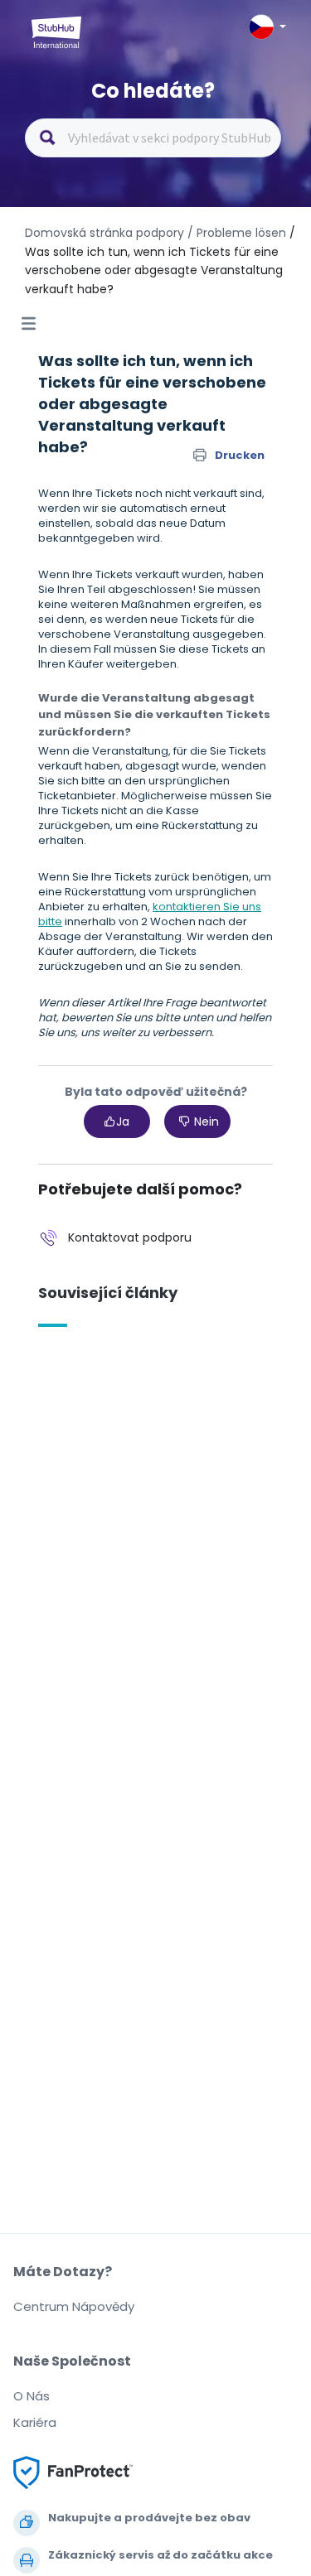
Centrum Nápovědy (74, 2306)
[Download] (125, 1310)
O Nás (32, 2396)
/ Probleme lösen (237, 233)
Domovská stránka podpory (106, 233)
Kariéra (35, 2422)
